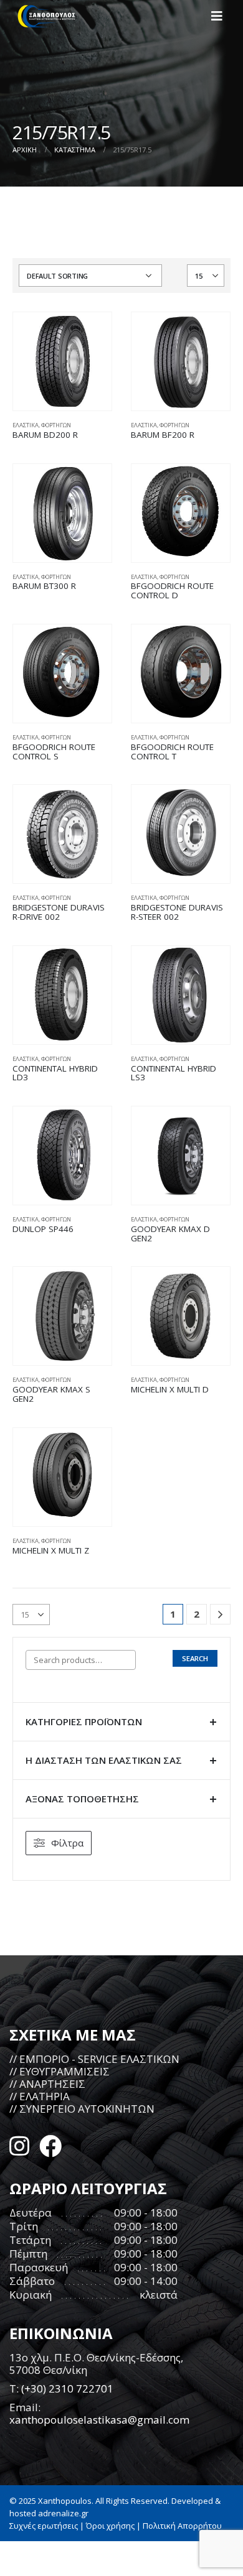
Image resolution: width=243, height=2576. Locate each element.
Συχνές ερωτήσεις (44, 2526)
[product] (62, 361)
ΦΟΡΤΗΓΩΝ (56, 425)
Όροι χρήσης (110, 2526)
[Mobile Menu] (221, 16)
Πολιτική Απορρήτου (182, 2526)
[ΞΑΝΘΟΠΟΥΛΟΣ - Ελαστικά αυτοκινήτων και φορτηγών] (47, 16)
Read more (91, 333)
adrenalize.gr (63, 2513)
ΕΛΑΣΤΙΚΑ (26, 425)
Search (195, 1658)
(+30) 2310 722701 (67, 2388)
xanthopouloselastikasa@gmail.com (99, 2420)
